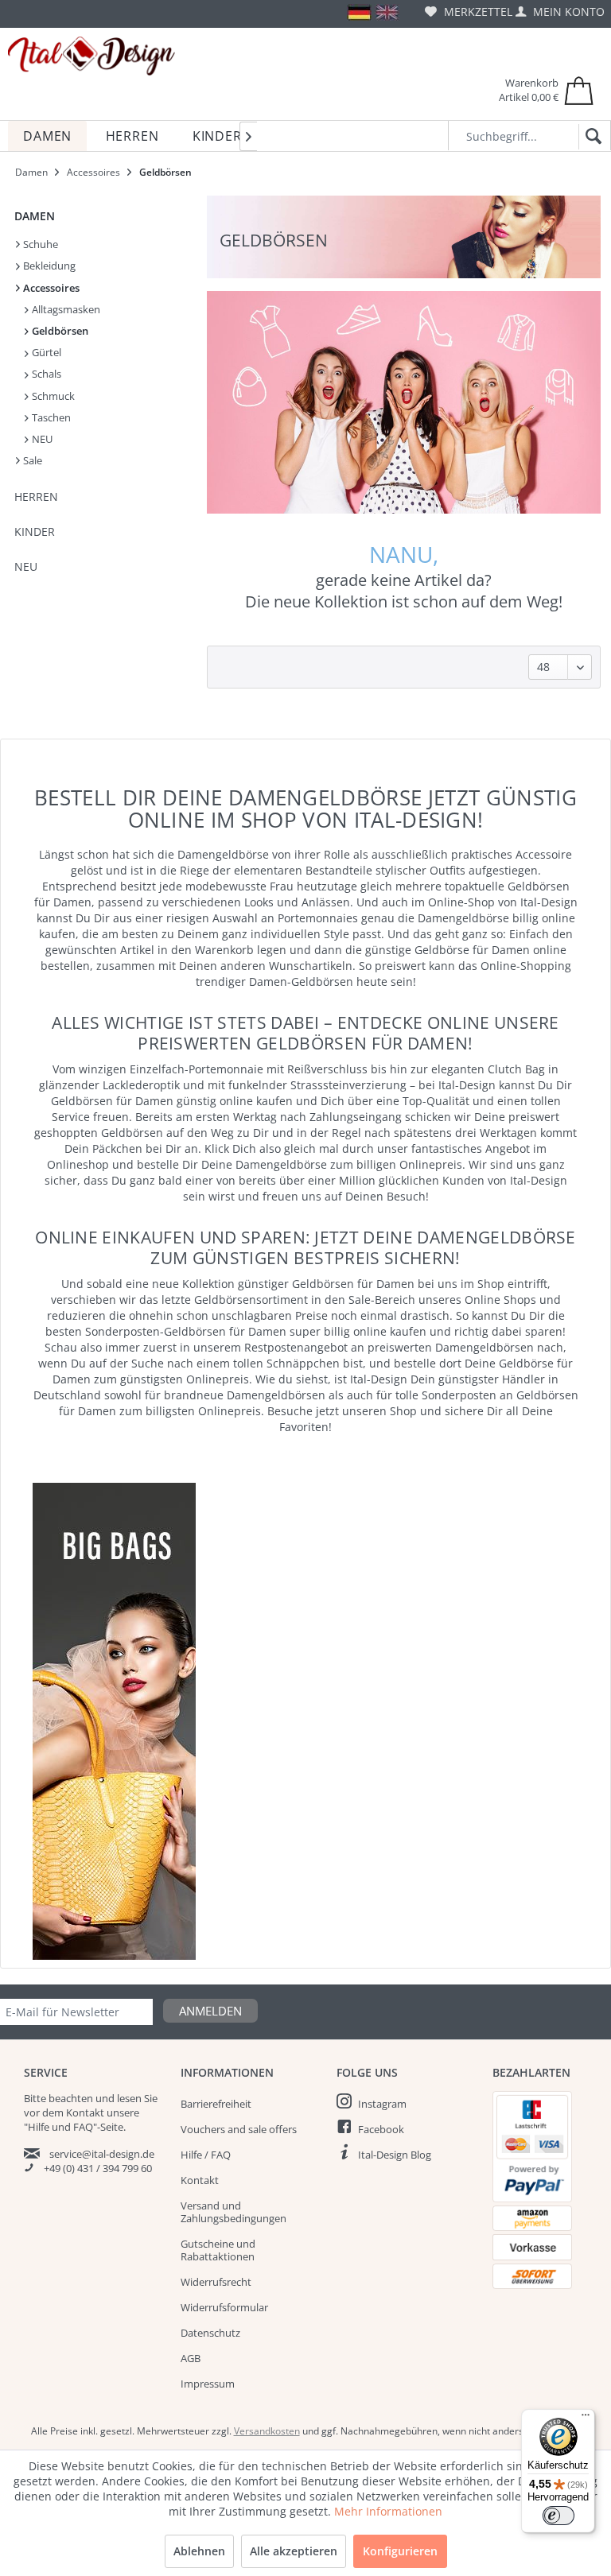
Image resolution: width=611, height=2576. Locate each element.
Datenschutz (210, 2333)
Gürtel (45, 352)
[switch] (558, 2516)
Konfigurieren (400, 2551)
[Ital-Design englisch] (387, 12)
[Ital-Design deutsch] (359, 12)
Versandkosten (267, 2431)
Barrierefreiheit (216, 2104)
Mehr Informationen (388, 2511)
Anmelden (210, 2011)
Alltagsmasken (65, 309)
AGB (191, 2358)
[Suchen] (591, 137)
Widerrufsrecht (216, 2282)
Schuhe (39, 244)
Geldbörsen (59, 331)
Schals (45, 374)
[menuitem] (469, 12)
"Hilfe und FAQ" (60, 2127)
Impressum (208, 2384)
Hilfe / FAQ (206, 2155)
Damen (35, 216)
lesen (129, 2098)
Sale (31, 460)
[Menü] (586, 2419)
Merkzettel (477, 12)
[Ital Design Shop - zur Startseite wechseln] (91, 56)
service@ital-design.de (102, 2154)
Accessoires (50, 288)
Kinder (35, 531)
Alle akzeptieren (294, 2551)
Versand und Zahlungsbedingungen (234, 2212)
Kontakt (200, 2180)
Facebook (381, 2129)
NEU (41, 439)
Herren (36, 497)
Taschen (50, 417)
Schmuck (52, 396)
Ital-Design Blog (395, 2155)
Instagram (382, 2104)
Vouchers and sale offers (239, 2129)
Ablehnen (199, 2551)
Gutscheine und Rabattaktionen (218, 2250)
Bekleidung (48, 266)
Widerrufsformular (224, 2307)
